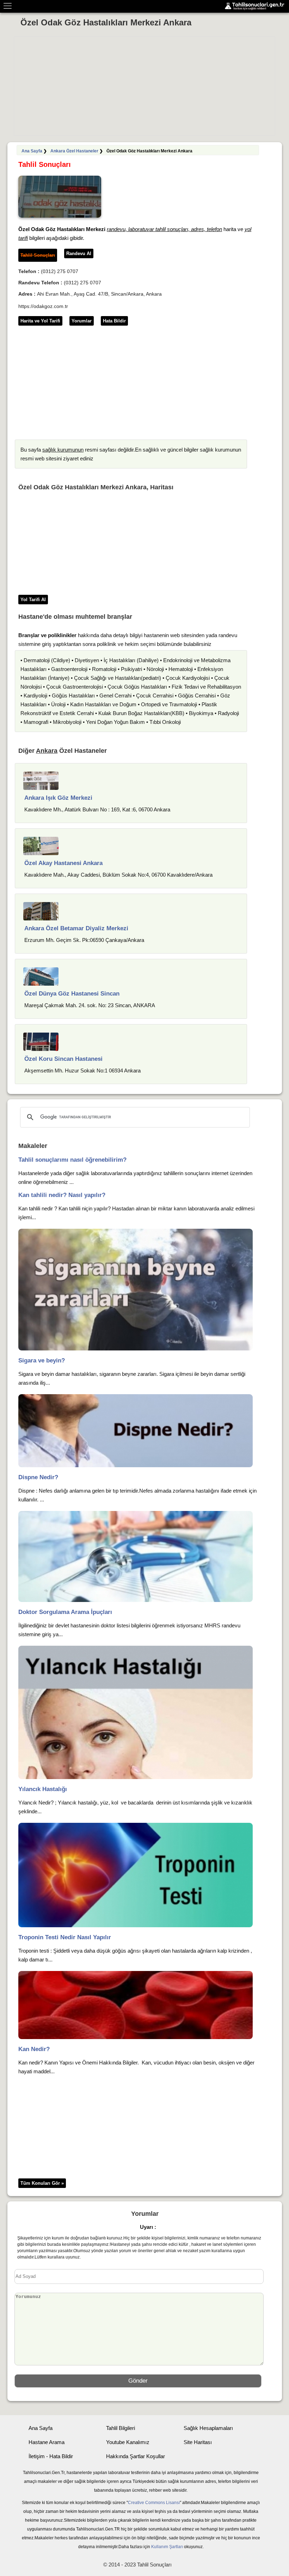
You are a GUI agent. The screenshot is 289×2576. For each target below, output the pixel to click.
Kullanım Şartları (167, 2547)
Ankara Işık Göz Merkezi (58, 798)
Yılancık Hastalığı (43, 1789)
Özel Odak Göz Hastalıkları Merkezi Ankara (106, 22)
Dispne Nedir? (38, 1477)
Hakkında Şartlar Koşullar (136, 2456)
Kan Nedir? (34, 2049)
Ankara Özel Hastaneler (74, 151)
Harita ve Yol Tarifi (40, 321)
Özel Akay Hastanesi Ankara (63, 863)
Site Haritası (198, 2442)
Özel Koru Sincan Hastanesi (63, 1059)
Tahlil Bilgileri (121, 2428)
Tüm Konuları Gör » (42, 2183)
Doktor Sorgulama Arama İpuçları (65, 1612)
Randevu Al (79, 253)
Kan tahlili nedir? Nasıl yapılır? (62, 1195)
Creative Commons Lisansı (154, 2503)
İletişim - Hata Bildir (51, 2456)
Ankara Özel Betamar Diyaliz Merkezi (76, 928)
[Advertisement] (144, 86)
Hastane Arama (47, 2442)
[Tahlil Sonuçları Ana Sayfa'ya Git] (256, 6)
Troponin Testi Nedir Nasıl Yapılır (65, 1937)
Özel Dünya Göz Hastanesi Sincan (72, 994)
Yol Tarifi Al (33, 600)
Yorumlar (82, 321)
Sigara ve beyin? (42, 1360)
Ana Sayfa (32, 151)
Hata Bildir (114, 321)
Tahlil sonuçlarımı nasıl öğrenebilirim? (72, 1160)
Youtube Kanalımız (128, 2442)
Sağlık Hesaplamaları (208, 2428)
